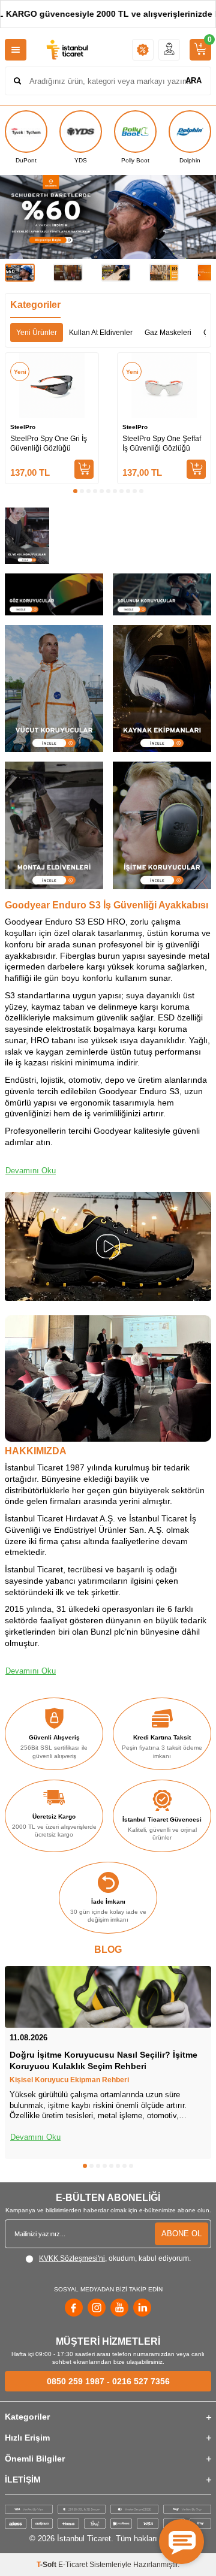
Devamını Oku (31, 1171)
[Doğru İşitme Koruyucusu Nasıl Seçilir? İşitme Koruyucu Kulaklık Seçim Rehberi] (108, 1997)
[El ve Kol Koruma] (27, 536)
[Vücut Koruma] (54, 689)
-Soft (47, 2565)
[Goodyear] (108, 1246)
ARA (193, 81)
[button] (75, 491)
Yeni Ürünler (37, 333)
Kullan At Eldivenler (101, 333)
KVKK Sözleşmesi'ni (72, 2258)
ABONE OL (181, 2234)
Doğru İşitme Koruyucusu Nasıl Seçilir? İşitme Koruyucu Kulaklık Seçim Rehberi (103, 2060)
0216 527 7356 (141, 2381)
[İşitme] (162, 825)
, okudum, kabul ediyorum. (115, 2258)
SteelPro (23, 427)
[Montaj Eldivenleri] (54, 825)
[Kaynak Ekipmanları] (162, 689)
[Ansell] (108, 207)
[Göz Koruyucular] (54, 594)
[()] (200, 50)
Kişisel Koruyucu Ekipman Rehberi (69, 2080)
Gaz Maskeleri (168, 333)
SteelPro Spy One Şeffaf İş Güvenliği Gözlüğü (162, 443)
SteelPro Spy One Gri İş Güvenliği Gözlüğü (49, 443)
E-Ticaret (73, 2565)
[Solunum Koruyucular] (162, 594)
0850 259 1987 (76, 2381)
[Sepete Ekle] (84, 469)
